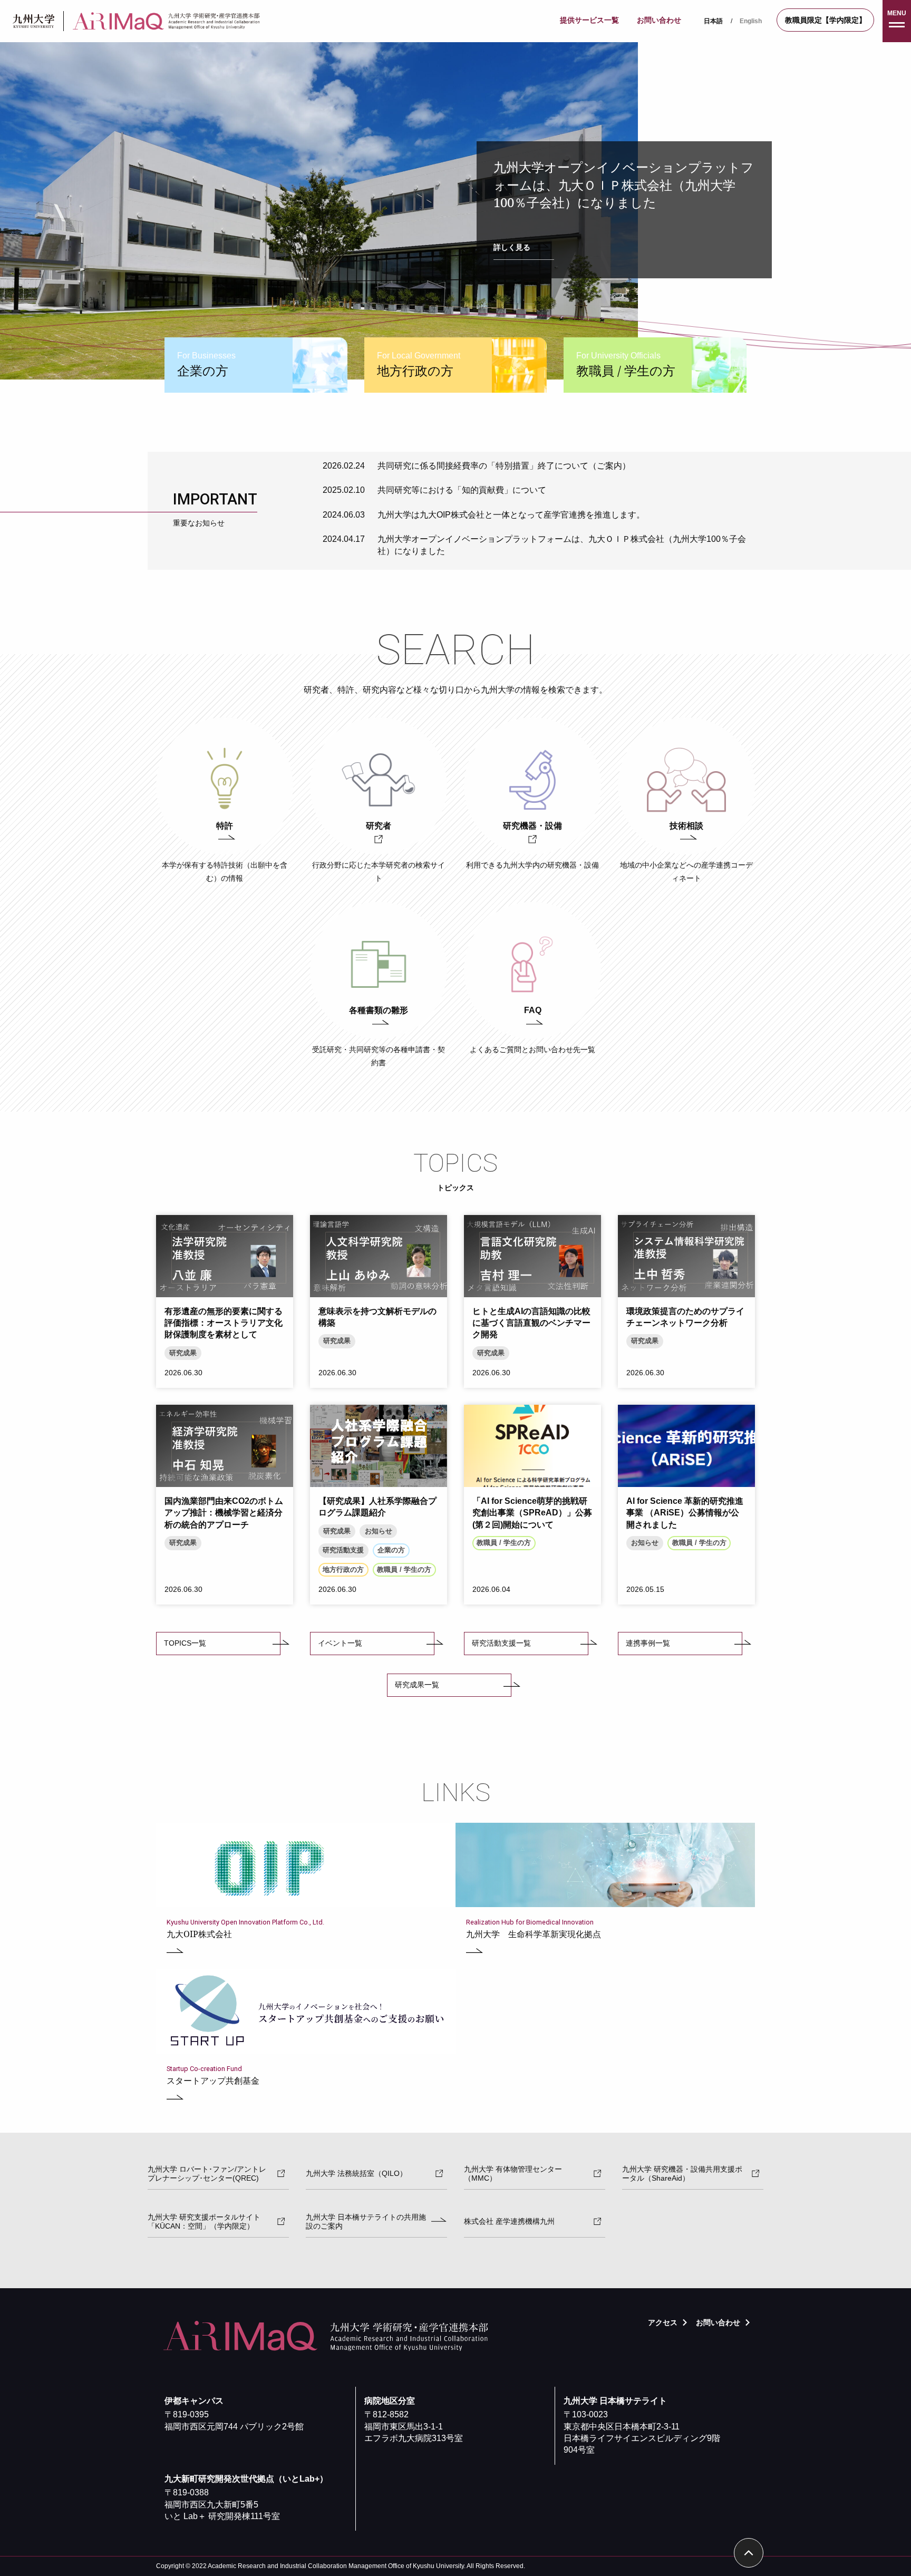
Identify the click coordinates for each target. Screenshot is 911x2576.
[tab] (256, 365)
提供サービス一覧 (589, 20)
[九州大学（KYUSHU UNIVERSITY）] (34, 21)
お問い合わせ (659, 20)
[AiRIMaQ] (169, 21)
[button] (897, 21)
